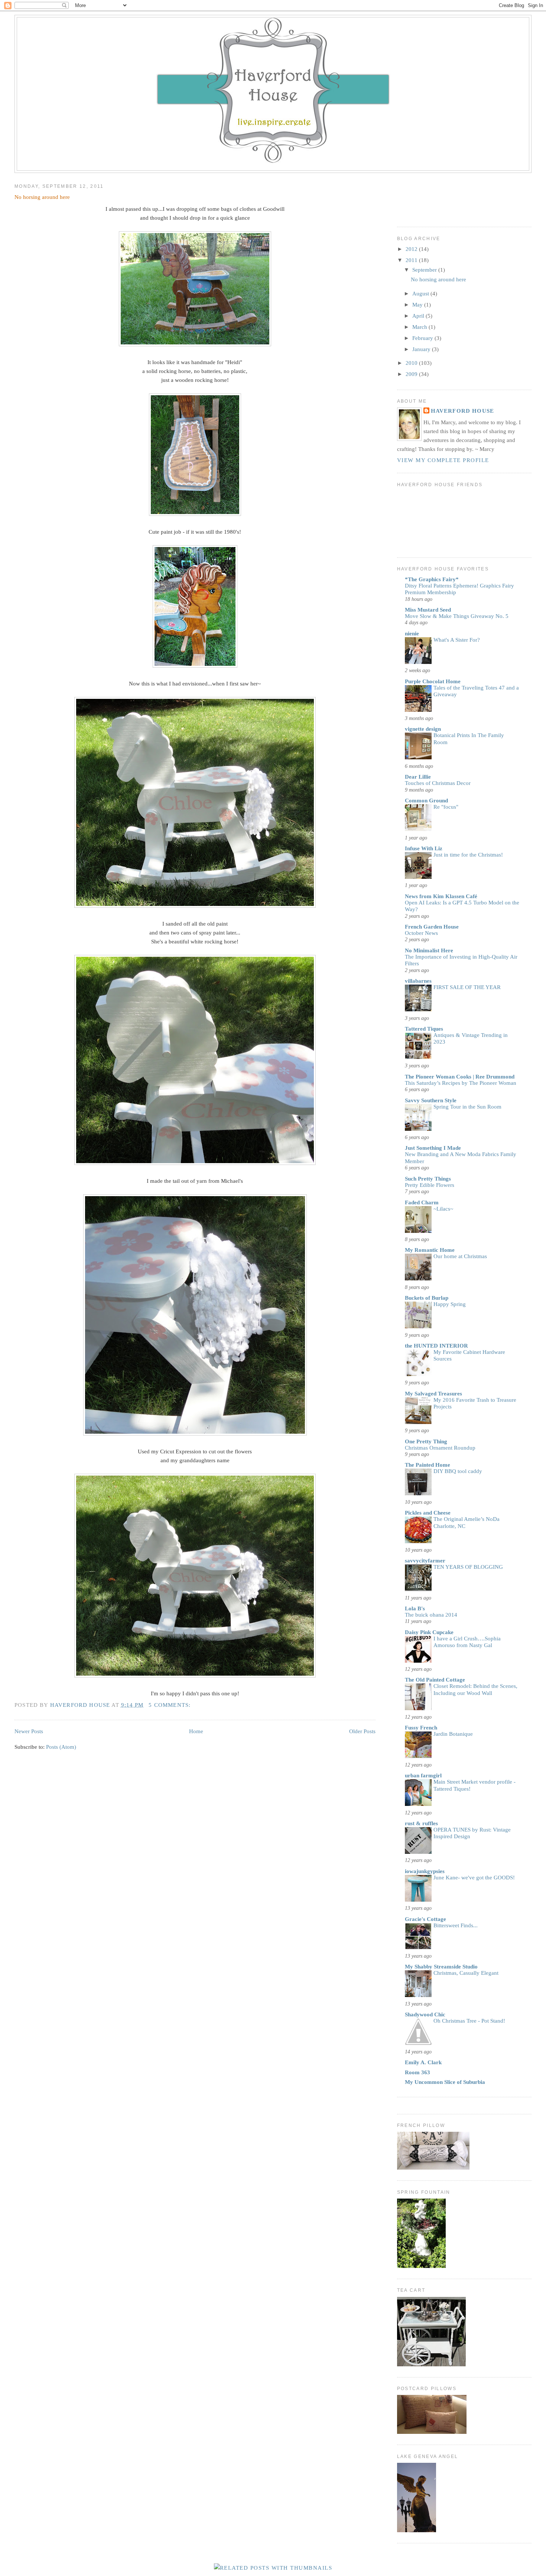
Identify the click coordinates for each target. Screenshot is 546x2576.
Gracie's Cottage (425, 1919)
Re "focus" (446, 807)
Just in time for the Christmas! (468, 855)
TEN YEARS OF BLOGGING (468, 1567)
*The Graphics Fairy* (432, 579)
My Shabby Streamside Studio (441, 1967)
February (423, 338)
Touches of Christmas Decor (438, 783)
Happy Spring (450, 1304)
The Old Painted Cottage (435, 1680)
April (419, 316)
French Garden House (432, 927)
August (421, 294)
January (422, 349)
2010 (412, 363)
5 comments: (170, 1705)
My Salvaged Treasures (433, 1394)
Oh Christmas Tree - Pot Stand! (469, 2021)
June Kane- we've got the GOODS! (474, 1878)
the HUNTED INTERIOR (436, 1346)
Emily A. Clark (423, 2062)
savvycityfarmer (425, 1561)
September (425, 270)
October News (421, 933)
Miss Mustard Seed (428, 610)
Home (196, 1731)
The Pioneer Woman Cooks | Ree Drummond (460, 1077)
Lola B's (415, 1608)
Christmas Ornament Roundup (440, 1448)
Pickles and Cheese (428, 1513)
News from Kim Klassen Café (441, 896)
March (420, 327)
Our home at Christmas (460, 1256)
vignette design (423, 729)
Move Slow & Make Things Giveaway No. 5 (457, 616)
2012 (412, 249)
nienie (412, 634)
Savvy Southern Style (431, 1100)
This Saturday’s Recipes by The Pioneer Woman (461, 1083)
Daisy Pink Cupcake (429, 1632)
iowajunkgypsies (425, 1871)
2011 (412, 260)
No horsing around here (42, 197)
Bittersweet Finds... (456, 1925)
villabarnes (418, 981)
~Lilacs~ (443, 1209)
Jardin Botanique (453, 1734)
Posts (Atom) (61, 1747)
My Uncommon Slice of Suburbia (445, 2082)
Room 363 (417, 2072)
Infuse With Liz (424, 848)
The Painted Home (428, 1465)
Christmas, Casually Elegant (466, 1973)
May (418, 305)
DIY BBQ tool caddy (458, 1471)
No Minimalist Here (429, 950)
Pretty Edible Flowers (430, 1185)
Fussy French (421, 1728)
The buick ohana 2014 (431, 1615)
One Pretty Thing (426, 1441)
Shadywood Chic (425, 2014)
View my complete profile (443, 460)
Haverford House (463, 411)
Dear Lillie (418, 777)
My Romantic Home (430, 1250)
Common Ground (426, 801)
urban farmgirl (423, 1775)
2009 (412, 374)
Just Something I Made (433, 1148)
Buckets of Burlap (427, 1298)
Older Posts (362, 1731)
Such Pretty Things (428, 1179)
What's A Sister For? (457, 640)
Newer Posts (29, 1731)
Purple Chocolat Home (433, 681)
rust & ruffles (421, 1823)
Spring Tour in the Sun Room (467, 1107)
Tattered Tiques (424, 1029)
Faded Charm (422, 1202)
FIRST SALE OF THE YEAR (467, 987)
